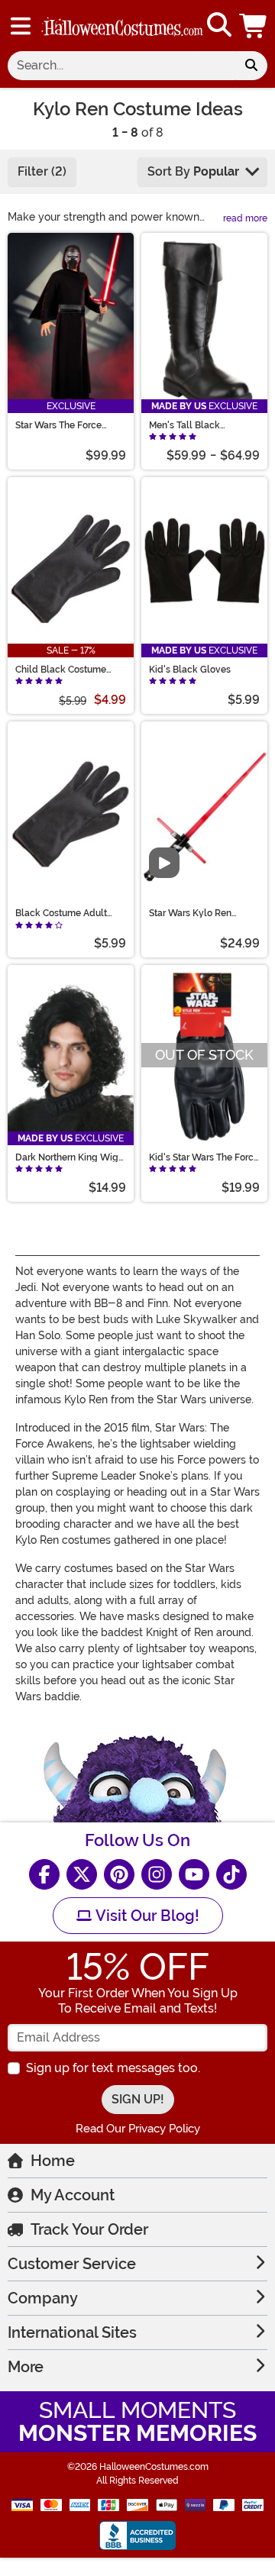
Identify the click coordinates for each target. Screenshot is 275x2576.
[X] (82, 1874)
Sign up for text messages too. (113, 2068)
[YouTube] (194, 1874)
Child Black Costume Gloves (61, 670)
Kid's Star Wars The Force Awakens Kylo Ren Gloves (204, 1157)
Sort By (193, 171)
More (26, 2367)
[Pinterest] (119, 1874)
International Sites (72, 2332)
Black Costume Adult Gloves (61, 913)
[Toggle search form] (219, 26)
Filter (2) (42, 171)
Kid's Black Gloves (190, 670)
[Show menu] (21, 26)
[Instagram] (157, 1874)
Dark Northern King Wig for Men (67, 1157)
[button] (254, 26)
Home (53, 2161)
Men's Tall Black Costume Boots (184, 425)
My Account (73, 2195)
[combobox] (121, 66)
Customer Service (72, 2264)
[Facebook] (44, 1874)
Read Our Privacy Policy (138, 2129)
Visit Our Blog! (146, 1916)
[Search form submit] (251, 66)
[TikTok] (231, 1874)
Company (43, 2298)
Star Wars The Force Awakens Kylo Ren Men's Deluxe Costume (70, 425)
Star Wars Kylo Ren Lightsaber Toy (190, 913)
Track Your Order (89, 2229)
